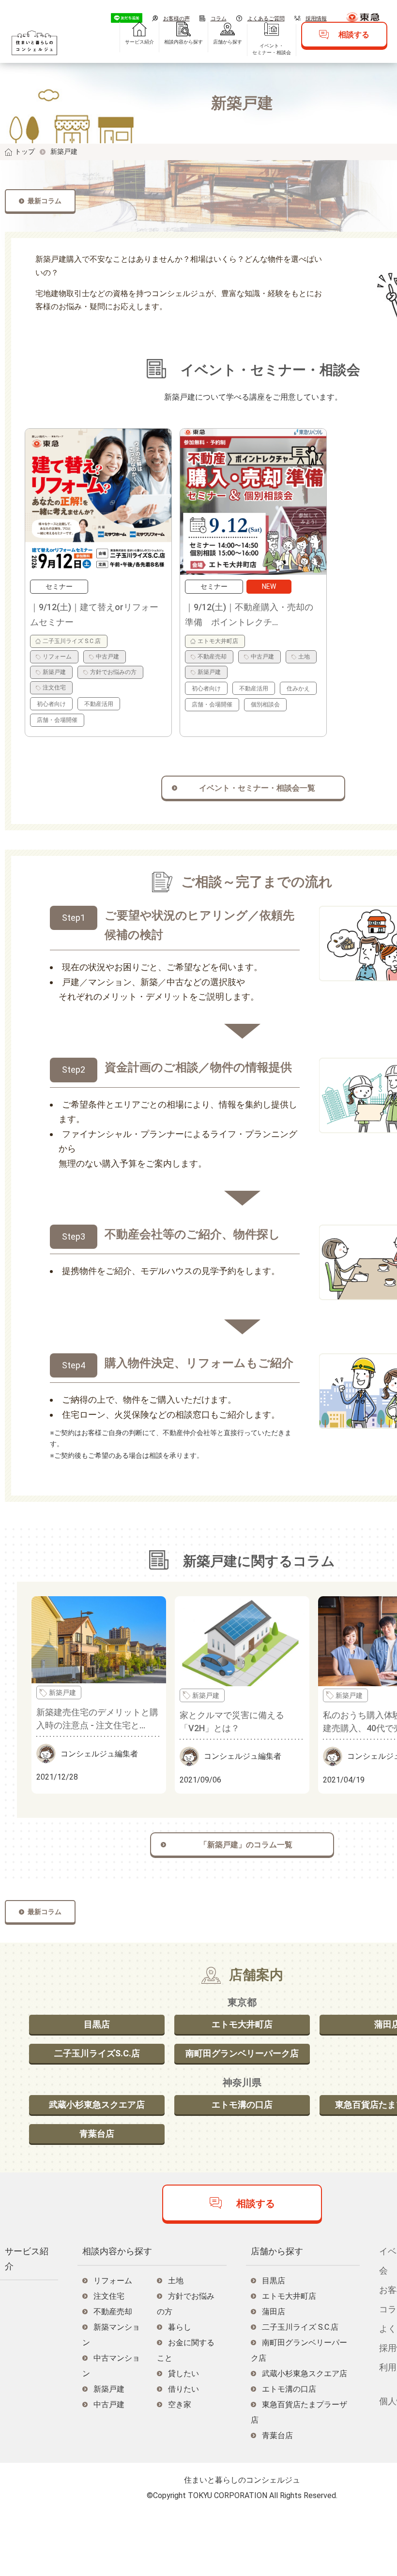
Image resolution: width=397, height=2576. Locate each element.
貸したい (183, 2374)
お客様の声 (176, 19)
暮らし (180, 2327)
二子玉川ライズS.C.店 (97, 2053)
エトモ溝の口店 (242, 2104)
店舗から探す (228, 42)
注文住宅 (54, 688)
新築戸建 (54, 672)
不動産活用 (99, 704)
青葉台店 (97, 2134)
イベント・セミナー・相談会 (272, 49)
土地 (304, 657)
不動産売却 (212, 657)
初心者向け (51, 704)
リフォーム (57, 657)
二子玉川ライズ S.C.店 (72, 641)
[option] (98, 583)
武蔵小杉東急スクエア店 (97, 2104)
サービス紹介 (139, 42)
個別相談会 (265, 704)
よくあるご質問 (266, 19)
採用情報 (316, 19)
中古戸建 (107, 657)
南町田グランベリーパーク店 (242, 2053)
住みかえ (298, 689)
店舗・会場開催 (57, 720)
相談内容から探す (183, 42)
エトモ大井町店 (218, 641)
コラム (219, 19)
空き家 (180, 2404)
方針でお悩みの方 (113, 672)
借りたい (183, 2389)
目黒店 (97, 2024)
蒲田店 (274, 2312)
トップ (25, 151)
